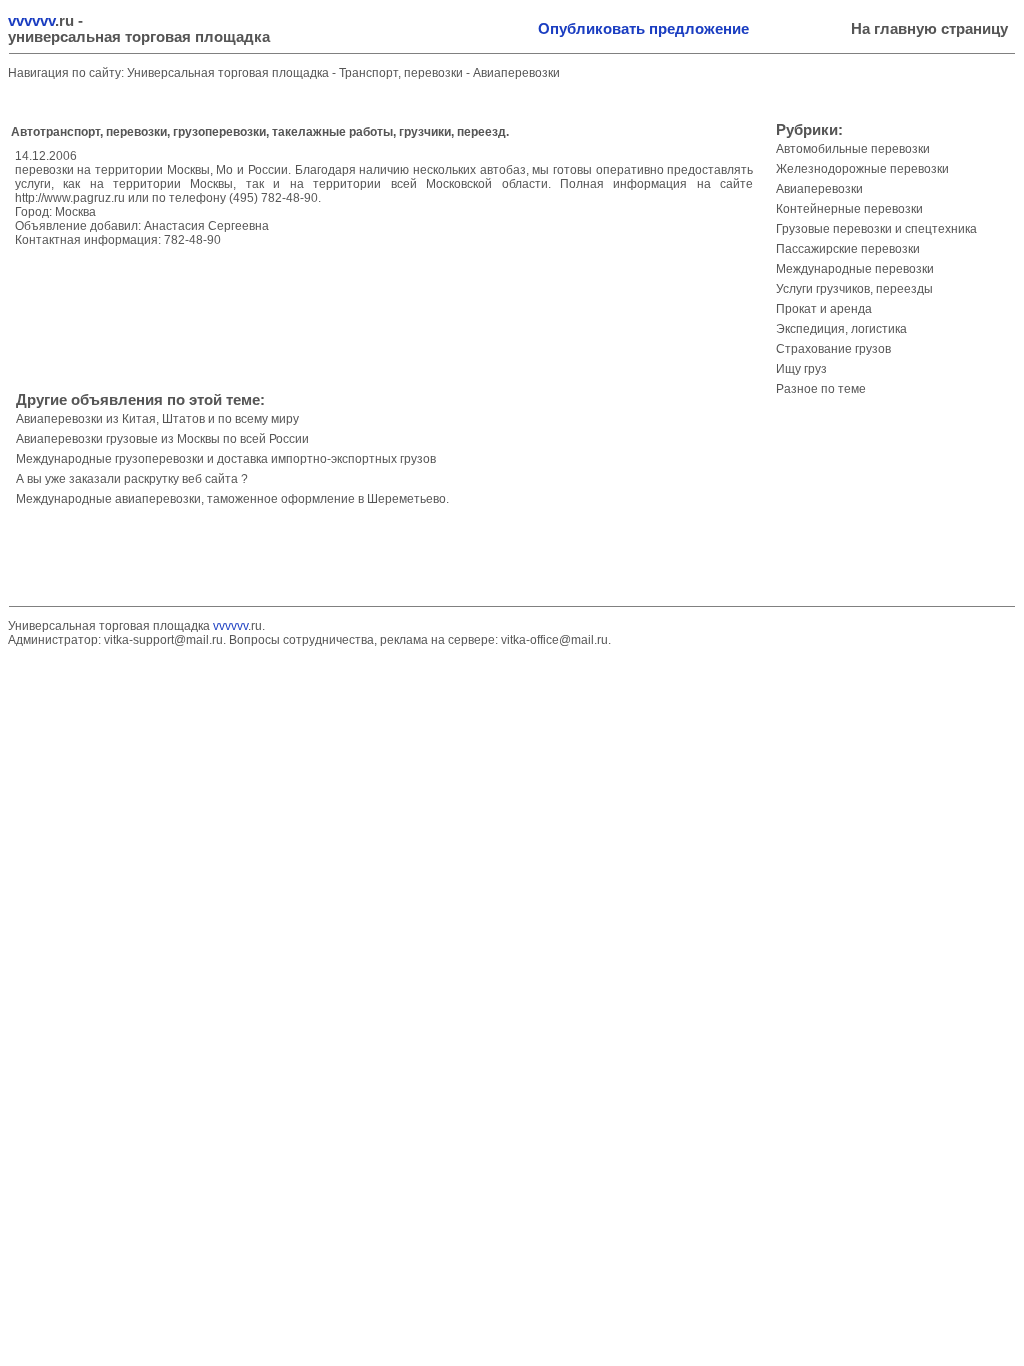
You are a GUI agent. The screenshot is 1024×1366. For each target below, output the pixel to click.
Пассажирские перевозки (848, 249)
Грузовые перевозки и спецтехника (876, 229)
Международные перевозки (855, 269)
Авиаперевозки (516, 73)
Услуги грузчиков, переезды (854, 289)
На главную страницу (929, 29)
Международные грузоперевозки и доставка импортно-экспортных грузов (226, 459)
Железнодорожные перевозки (862, 169)
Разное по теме (821, 389)
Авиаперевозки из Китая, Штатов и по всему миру (157, 419)
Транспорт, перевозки (402, 73)
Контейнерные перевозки (849, 209)
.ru (41, 21)
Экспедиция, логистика (841, 329)
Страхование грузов (833, 349)
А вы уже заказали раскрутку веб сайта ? (132, 479)
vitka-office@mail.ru (554, 640)
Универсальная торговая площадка (228, 73)
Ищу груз (801, 369)
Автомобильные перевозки (853, 149)
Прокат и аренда (824, 309)
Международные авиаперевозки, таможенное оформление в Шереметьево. (232, 499)
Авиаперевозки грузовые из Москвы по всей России (162, 439)
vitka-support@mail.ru (163, 640)
